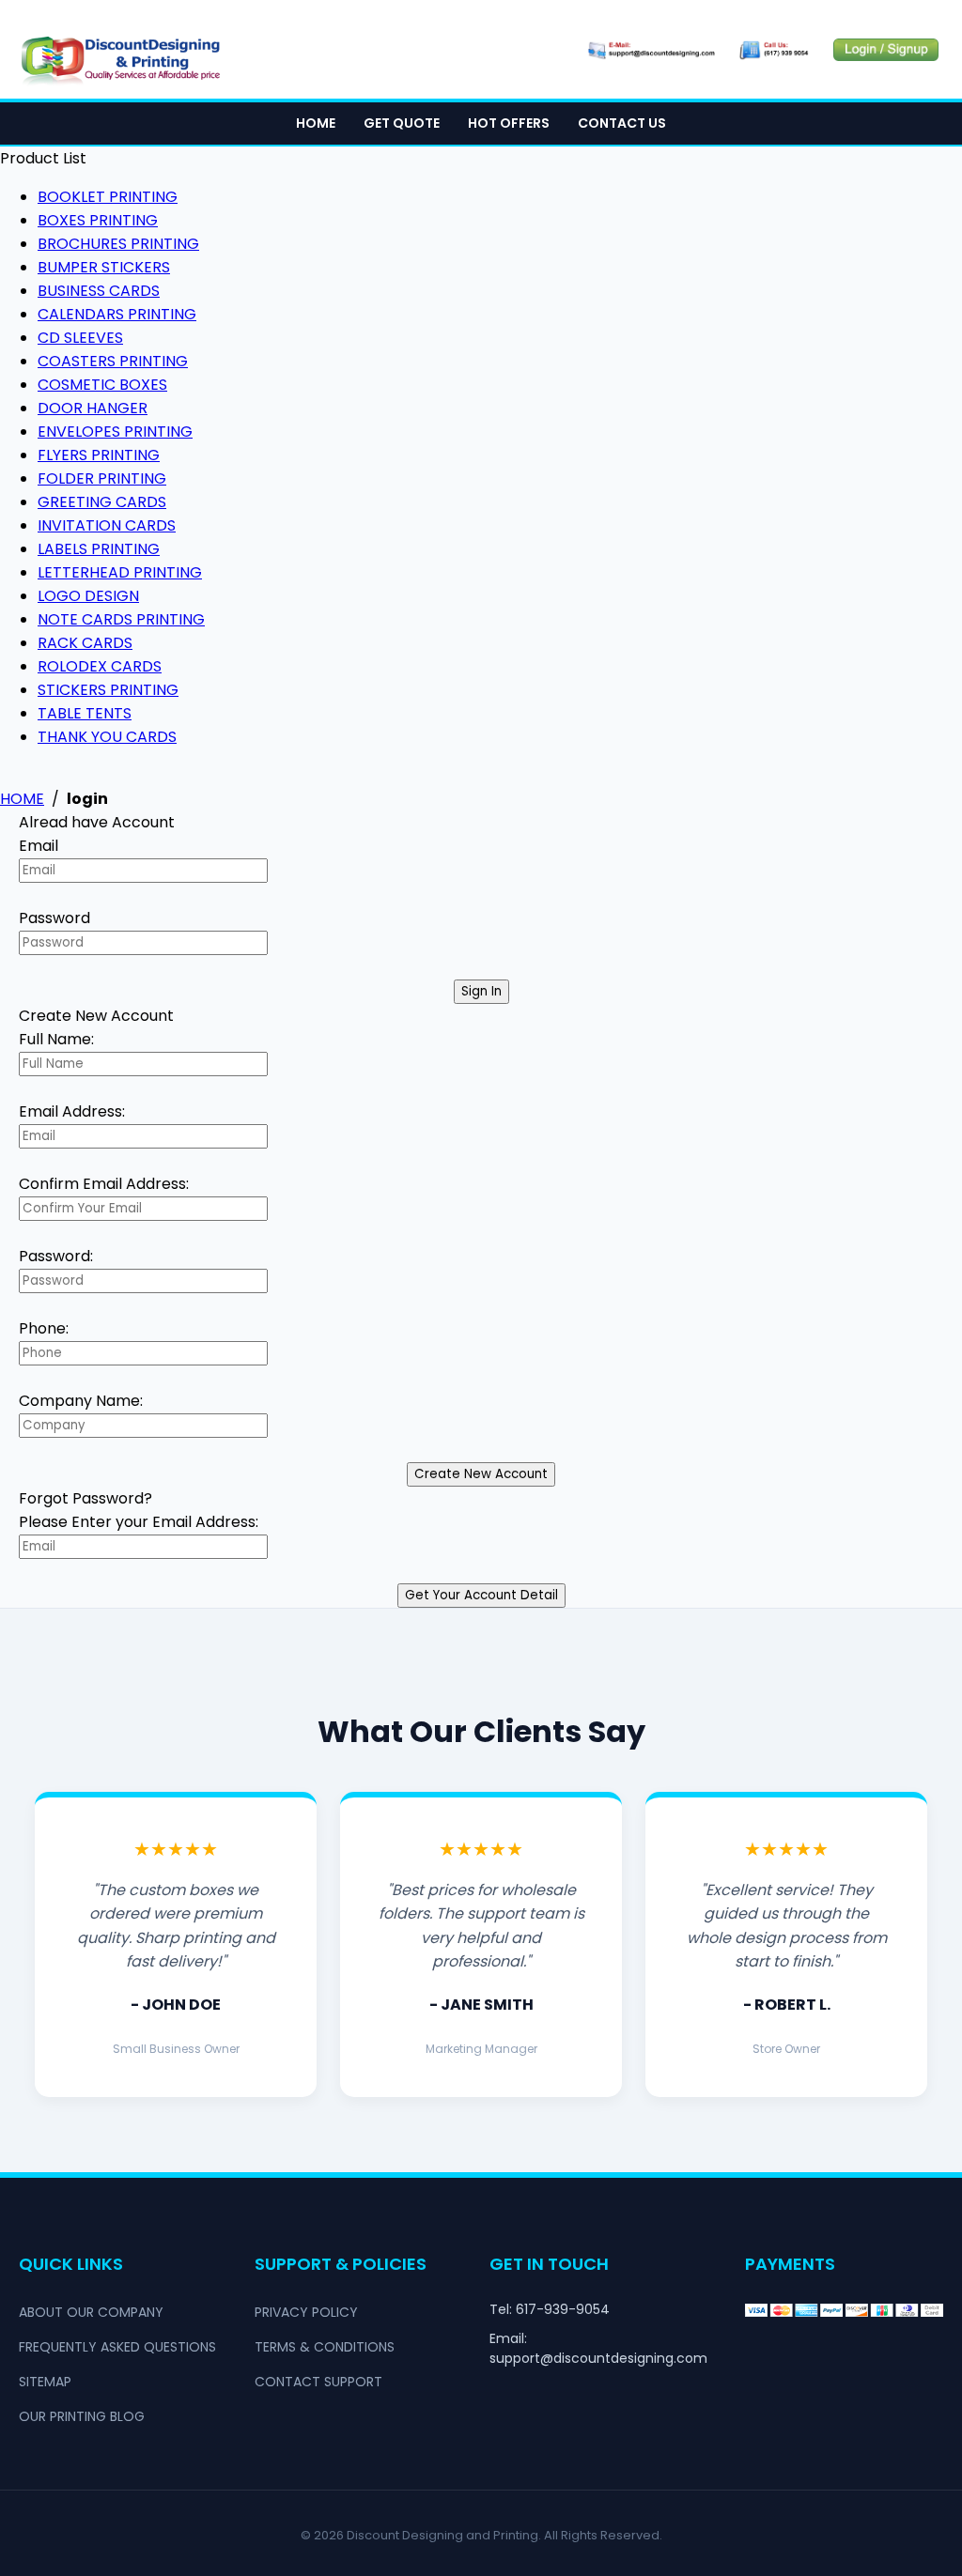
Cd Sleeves (80, 338)
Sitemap (45, 2382)
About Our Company (91, 2312)
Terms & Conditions (325, 2347)
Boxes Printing (98, 220)
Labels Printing (99, 549)
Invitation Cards (107, 525)
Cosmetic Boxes (102, 385)
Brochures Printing (118, 244)
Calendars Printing (117, 314)
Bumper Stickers (104, 267)
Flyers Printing (99, 455)
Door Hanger (93, 408)
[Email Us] (650, 50)
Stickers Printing (108, 690)
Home (316, 123)
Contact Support (318, 2382)
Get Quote (402, 123)
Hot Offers (509, 123)
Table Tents (85, 713)
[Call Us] (775, 50)
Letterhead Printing (120, 572)
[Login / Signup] (886, 50)
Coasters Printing (113, 361)
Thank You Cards (107, 737)
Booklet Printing (108, 197)
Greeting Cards (102, 502)
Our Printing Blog (82, 2416)
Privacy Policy (306, 2312)
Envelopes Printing (115, 432)
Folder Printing (102, 478)
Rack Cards (85, 643)
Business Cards (99, 291)
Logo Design (88, 596)
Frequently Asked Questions (117, 2347)
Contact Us (622, 123)
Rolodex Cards (100, 666)
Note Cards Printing (121, 619)
